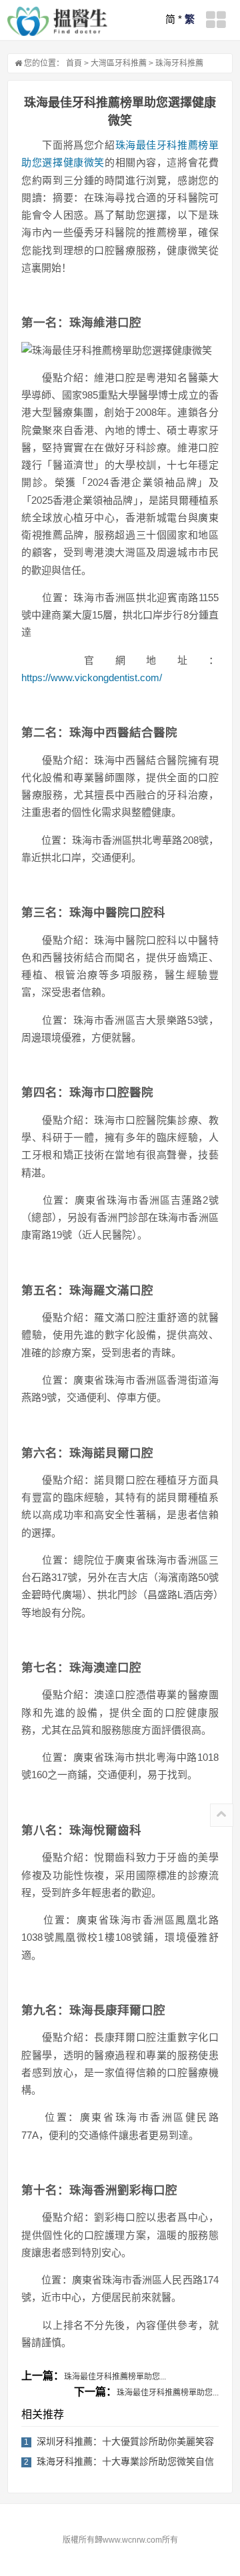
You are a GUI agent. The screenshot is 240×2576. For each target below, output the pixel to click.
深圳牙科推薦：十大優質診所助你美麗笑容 (125, 2441)
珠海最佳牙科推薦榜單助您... (115, 2377)
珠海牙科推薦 (179, 63)
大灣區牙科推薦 (119, 63)
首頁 (74, 63)
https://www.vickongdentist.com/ (92, 677)
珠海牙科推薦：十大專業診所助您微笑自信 (125, 2461)
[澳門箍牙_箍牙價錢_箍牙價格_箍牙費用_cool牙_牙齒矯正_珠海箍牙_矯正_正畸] (57, 21)
